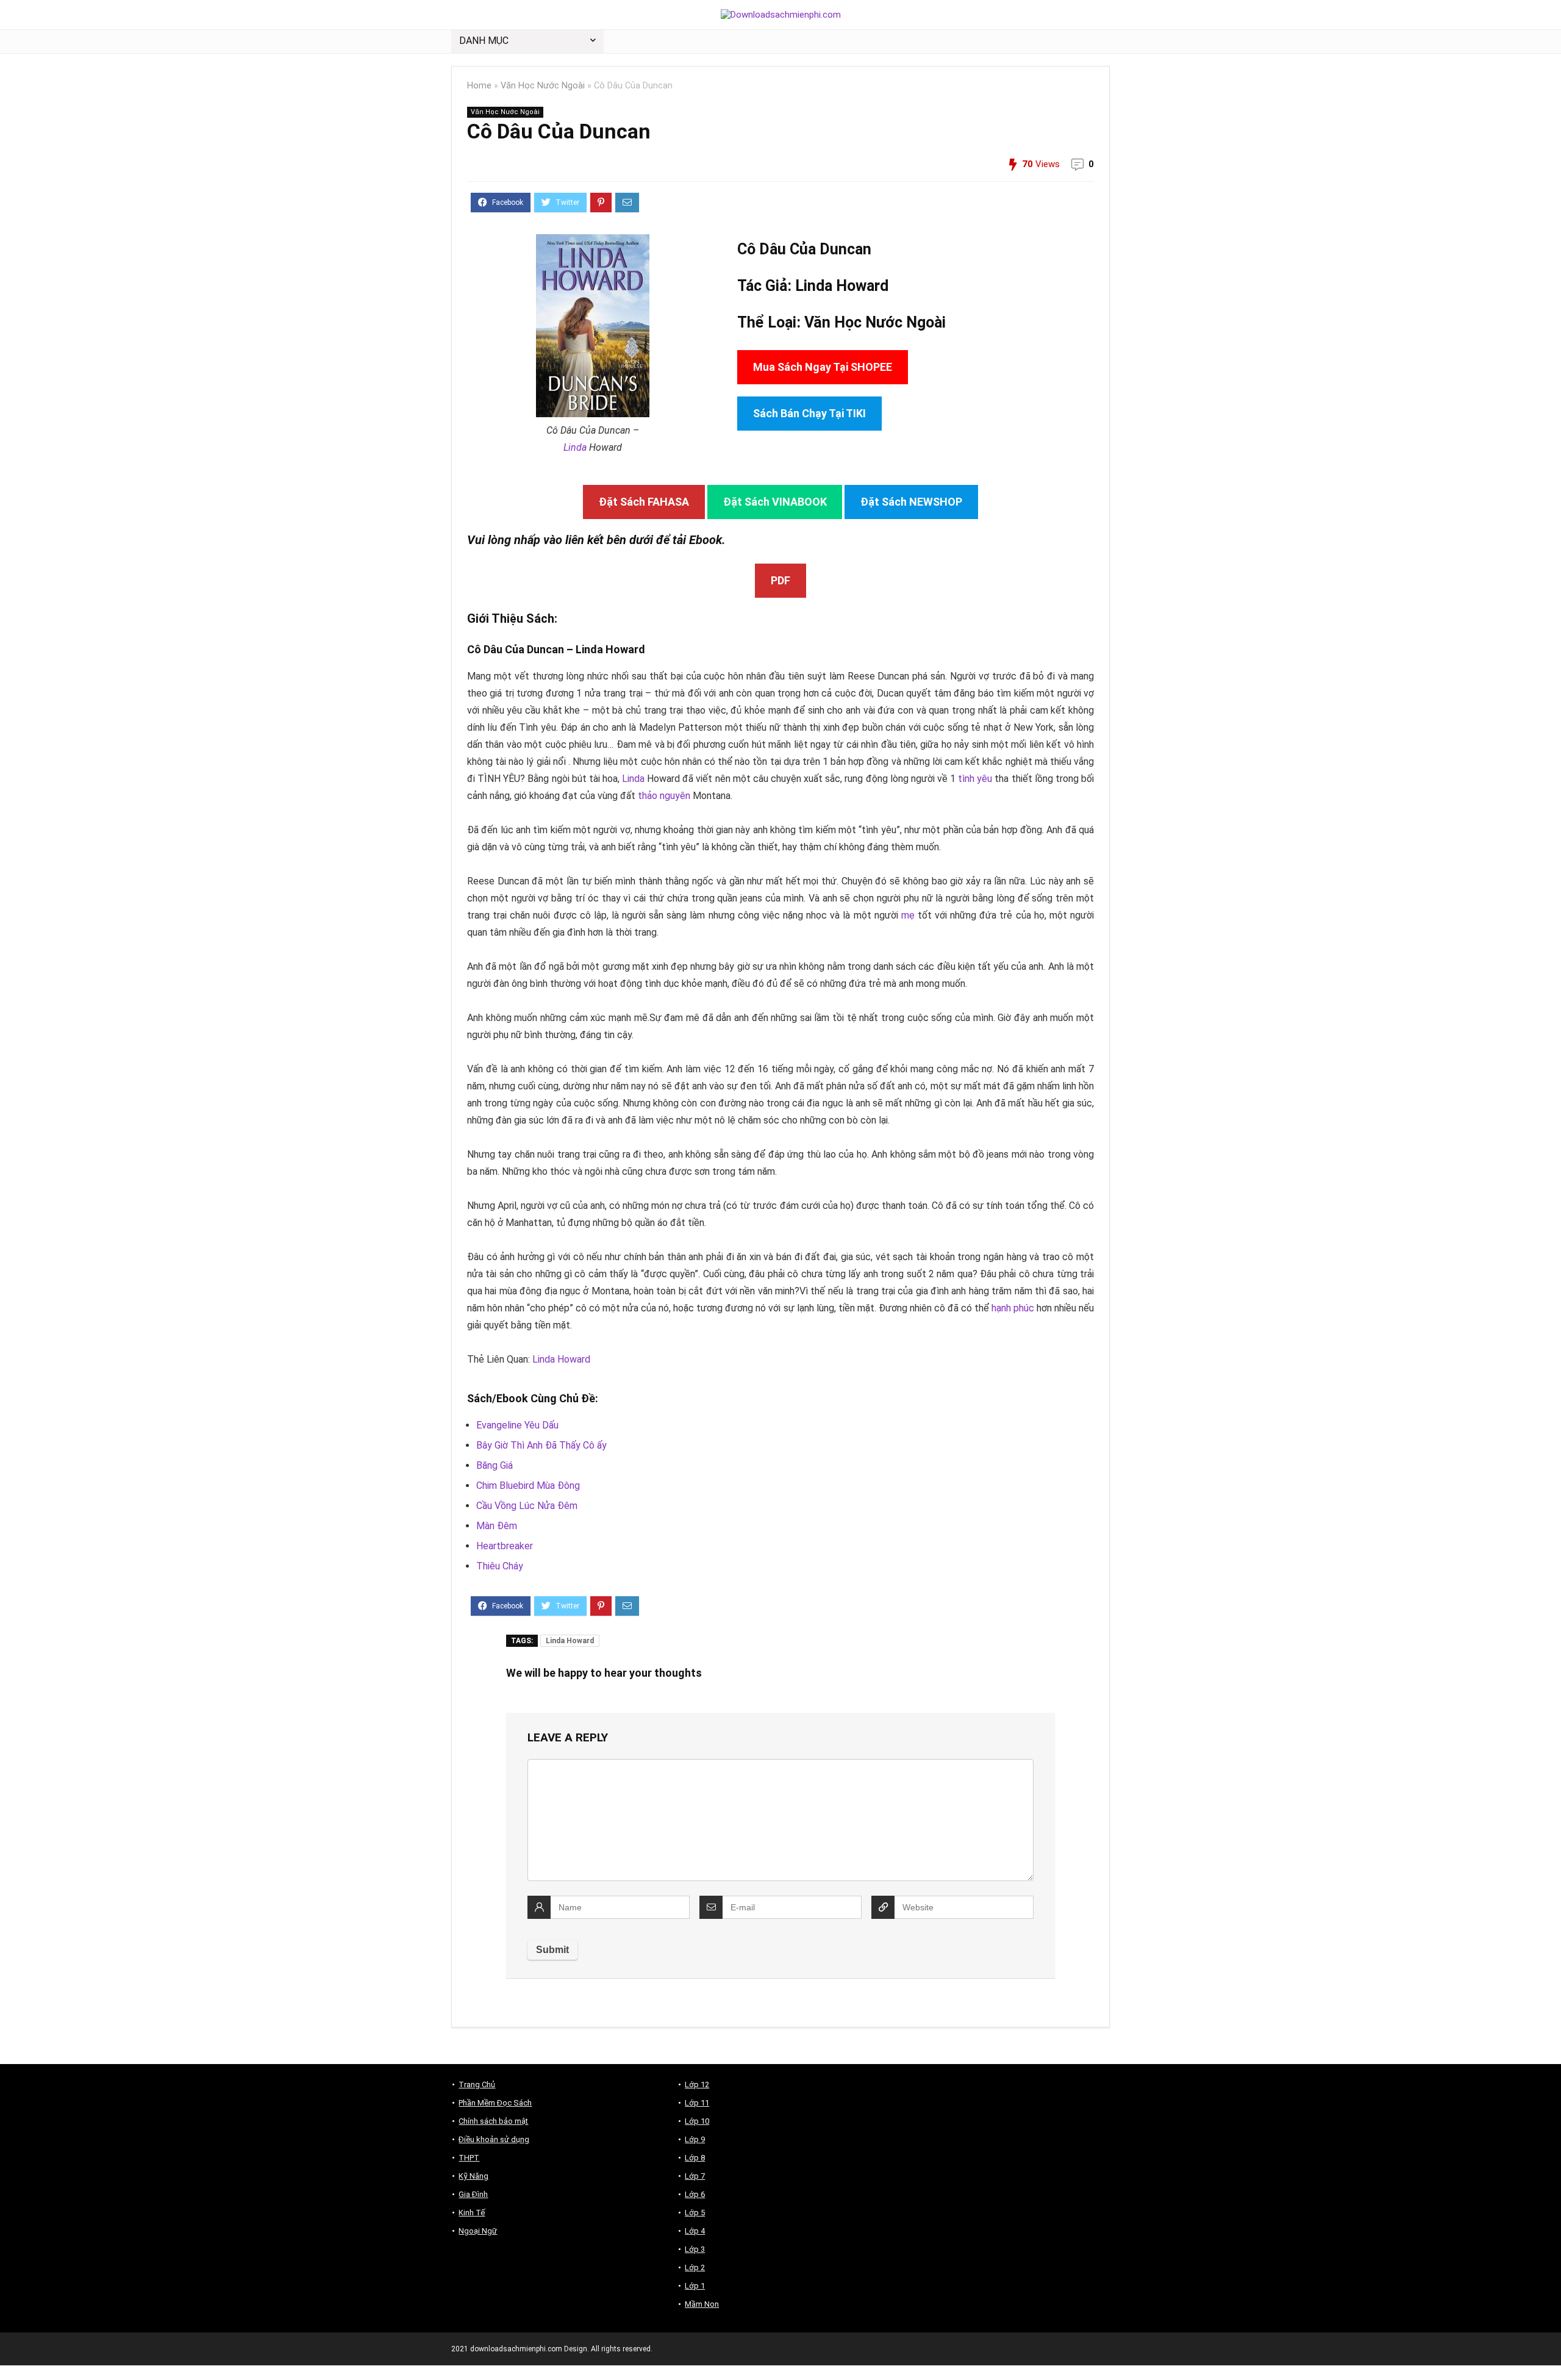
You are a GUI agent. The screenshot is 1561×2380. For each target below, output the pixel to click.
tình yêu (975, 779)
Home (479, 86)
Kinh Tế (472, 2213)
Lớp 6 (695, 2194)
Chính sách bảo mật (493, 2121)
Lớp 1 (695, 2286)
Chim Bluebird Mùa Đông (528, 1486)
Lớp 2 (695, 2267)
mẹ (908, 915)
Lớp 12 (697, 2084)
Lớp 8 (695, 2158)
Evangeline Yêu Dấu (517, 1425)
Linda (575, 447)
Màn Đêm (497, 1526)
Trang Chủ (477, 2084)
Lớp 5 (695, 2213)
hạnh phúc (1013, 1308)
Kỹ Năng (473, 2176)
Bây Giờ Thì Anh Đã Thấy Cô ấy (541, 1445)
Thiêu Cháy (500, 1566)
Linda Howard (561, 1359)
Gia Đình (473, 2194)
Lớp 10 (697, 2121)
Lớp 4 (695, 2231)
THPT (469, 2158)
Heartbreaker (505, 1546)
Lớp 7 (695, 2176)
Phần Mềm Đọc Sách (495, 2103)
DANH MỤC (484, 41)
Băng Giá (495, 1465)
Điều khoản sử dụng (494, 2139)
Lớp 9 (695, 2139)
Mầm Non (702, 2304)
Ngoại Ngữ (478, 2231)
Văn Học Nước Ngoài (543, 86)
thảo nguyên (664, 796)
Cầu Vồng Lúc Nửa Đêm (527, 1506)
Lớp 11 (697, 2103)
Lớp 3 (695, 2249)
